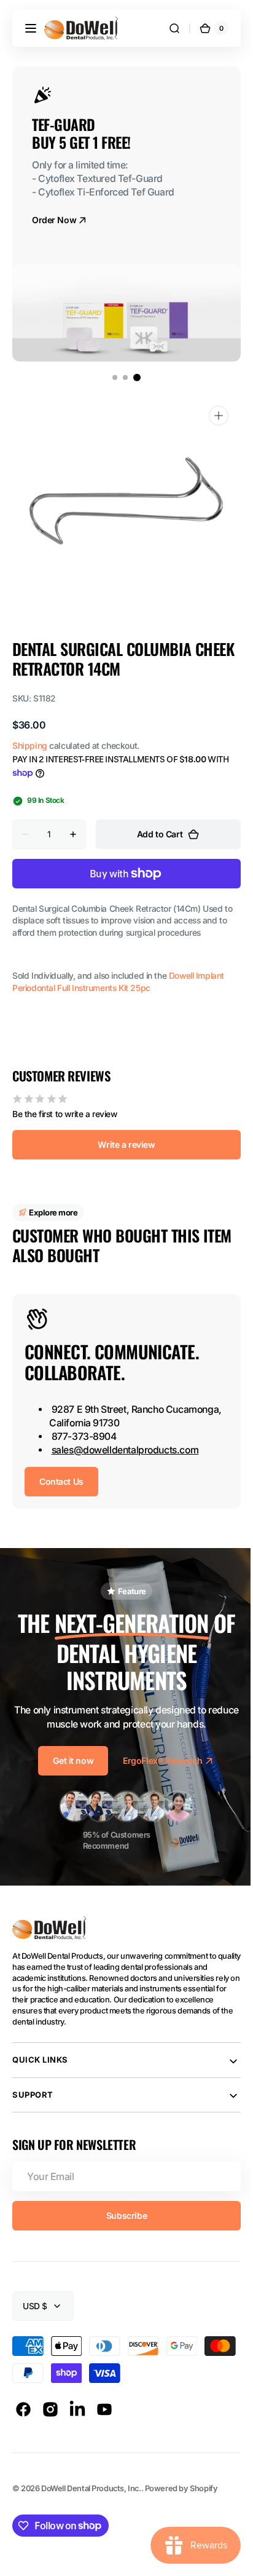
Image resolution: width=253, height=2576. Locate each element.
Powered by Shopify (181, 2488)
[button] (31, 28)
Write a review (122, 1144)
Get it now (69, 1760)
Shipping (30, 745)
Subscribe (122, 2215)
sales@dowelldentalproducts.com (125, 1450)
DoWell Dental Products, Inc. (91, 2488)
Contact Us (61, 1481)
